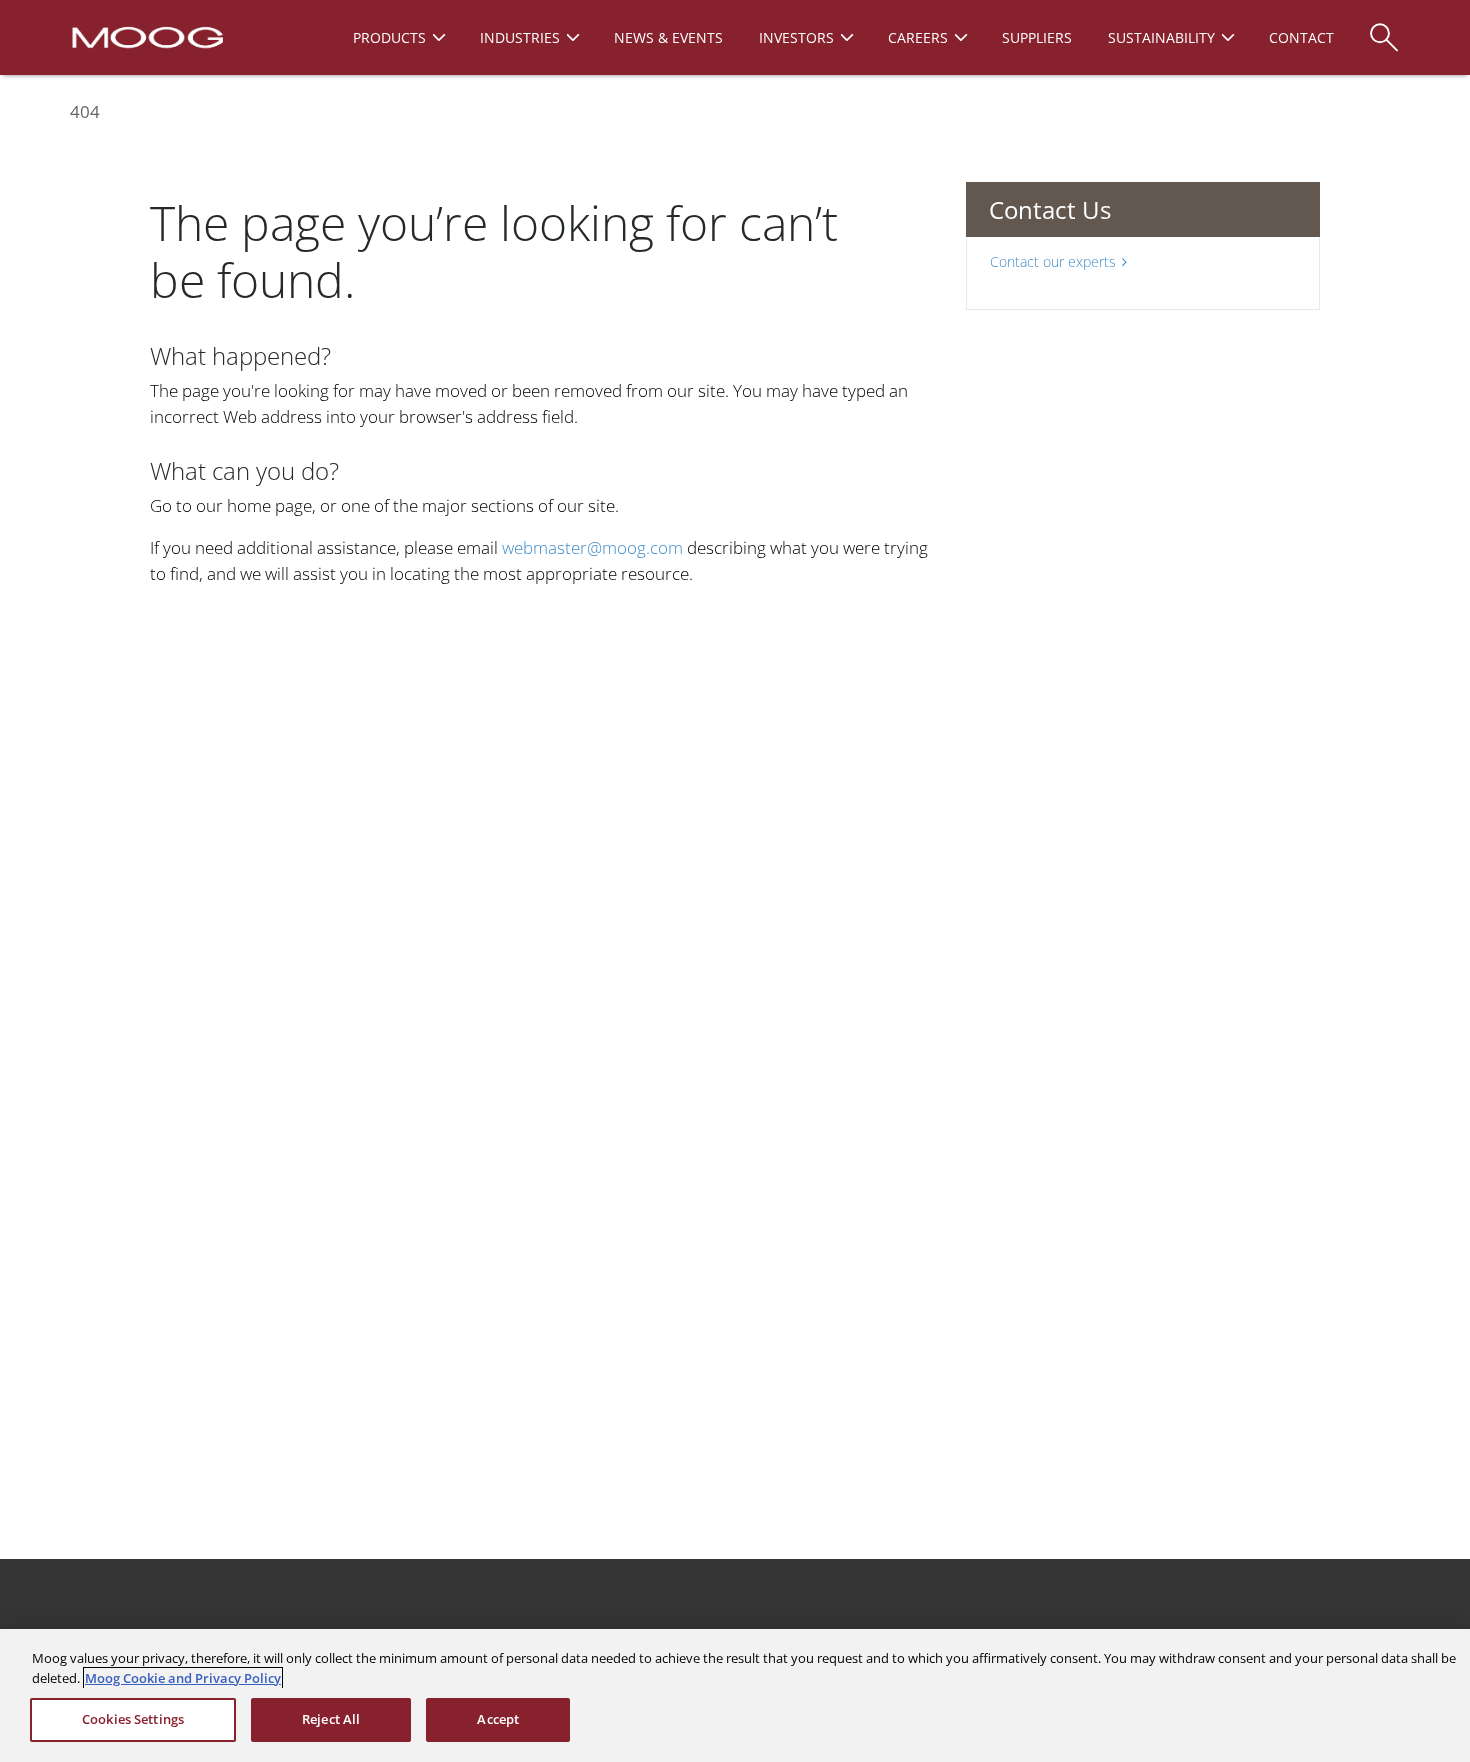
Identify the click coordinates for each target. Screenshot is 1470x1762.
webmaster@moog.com (592, 547)
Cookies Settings (133, 1719)
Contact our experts (1053, 261)
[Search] (1384, 27)
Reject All (331, 1719)
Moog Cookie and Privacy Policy (183, 1678)
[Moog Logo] (145, 36)
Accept (498, 1719)
